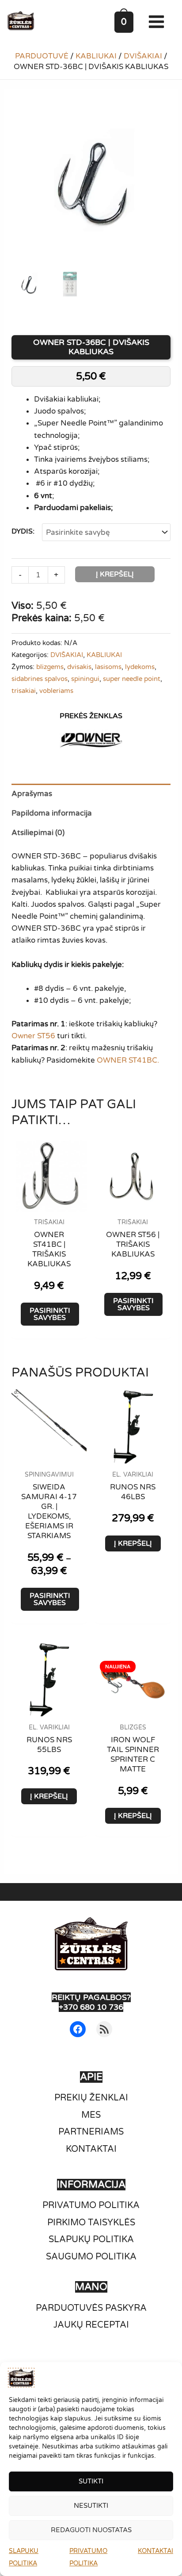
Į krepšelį (115, 574)
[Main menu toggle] (158, 22)
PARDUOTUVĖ (42, 56)
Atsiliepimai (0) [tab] (38, 833)
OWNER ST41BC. (128, 1060)
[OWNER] (91, 740)
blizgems (50, 667)
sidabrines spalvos (40, 679)
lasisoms (108, 667)
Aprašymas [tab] (32, 794)
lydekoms (140, 667)
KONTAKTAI (155, 2551)
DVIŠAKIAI (143, 56)
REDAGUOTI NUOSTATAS (91, 2530)
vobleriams (56, 691)
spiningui (85, 679)
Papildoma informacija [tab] (52, 813)
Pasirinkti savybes (50, 1314)
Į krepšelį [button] (133, 1543)
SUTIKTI (91, 2481)
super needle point (132, 679)
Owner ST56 (33, 1036)
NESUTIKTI (91, 2506)
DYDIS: (23, 531)
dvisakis (79, 667)
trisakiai (24, 691)
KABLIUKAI (96, 56)
